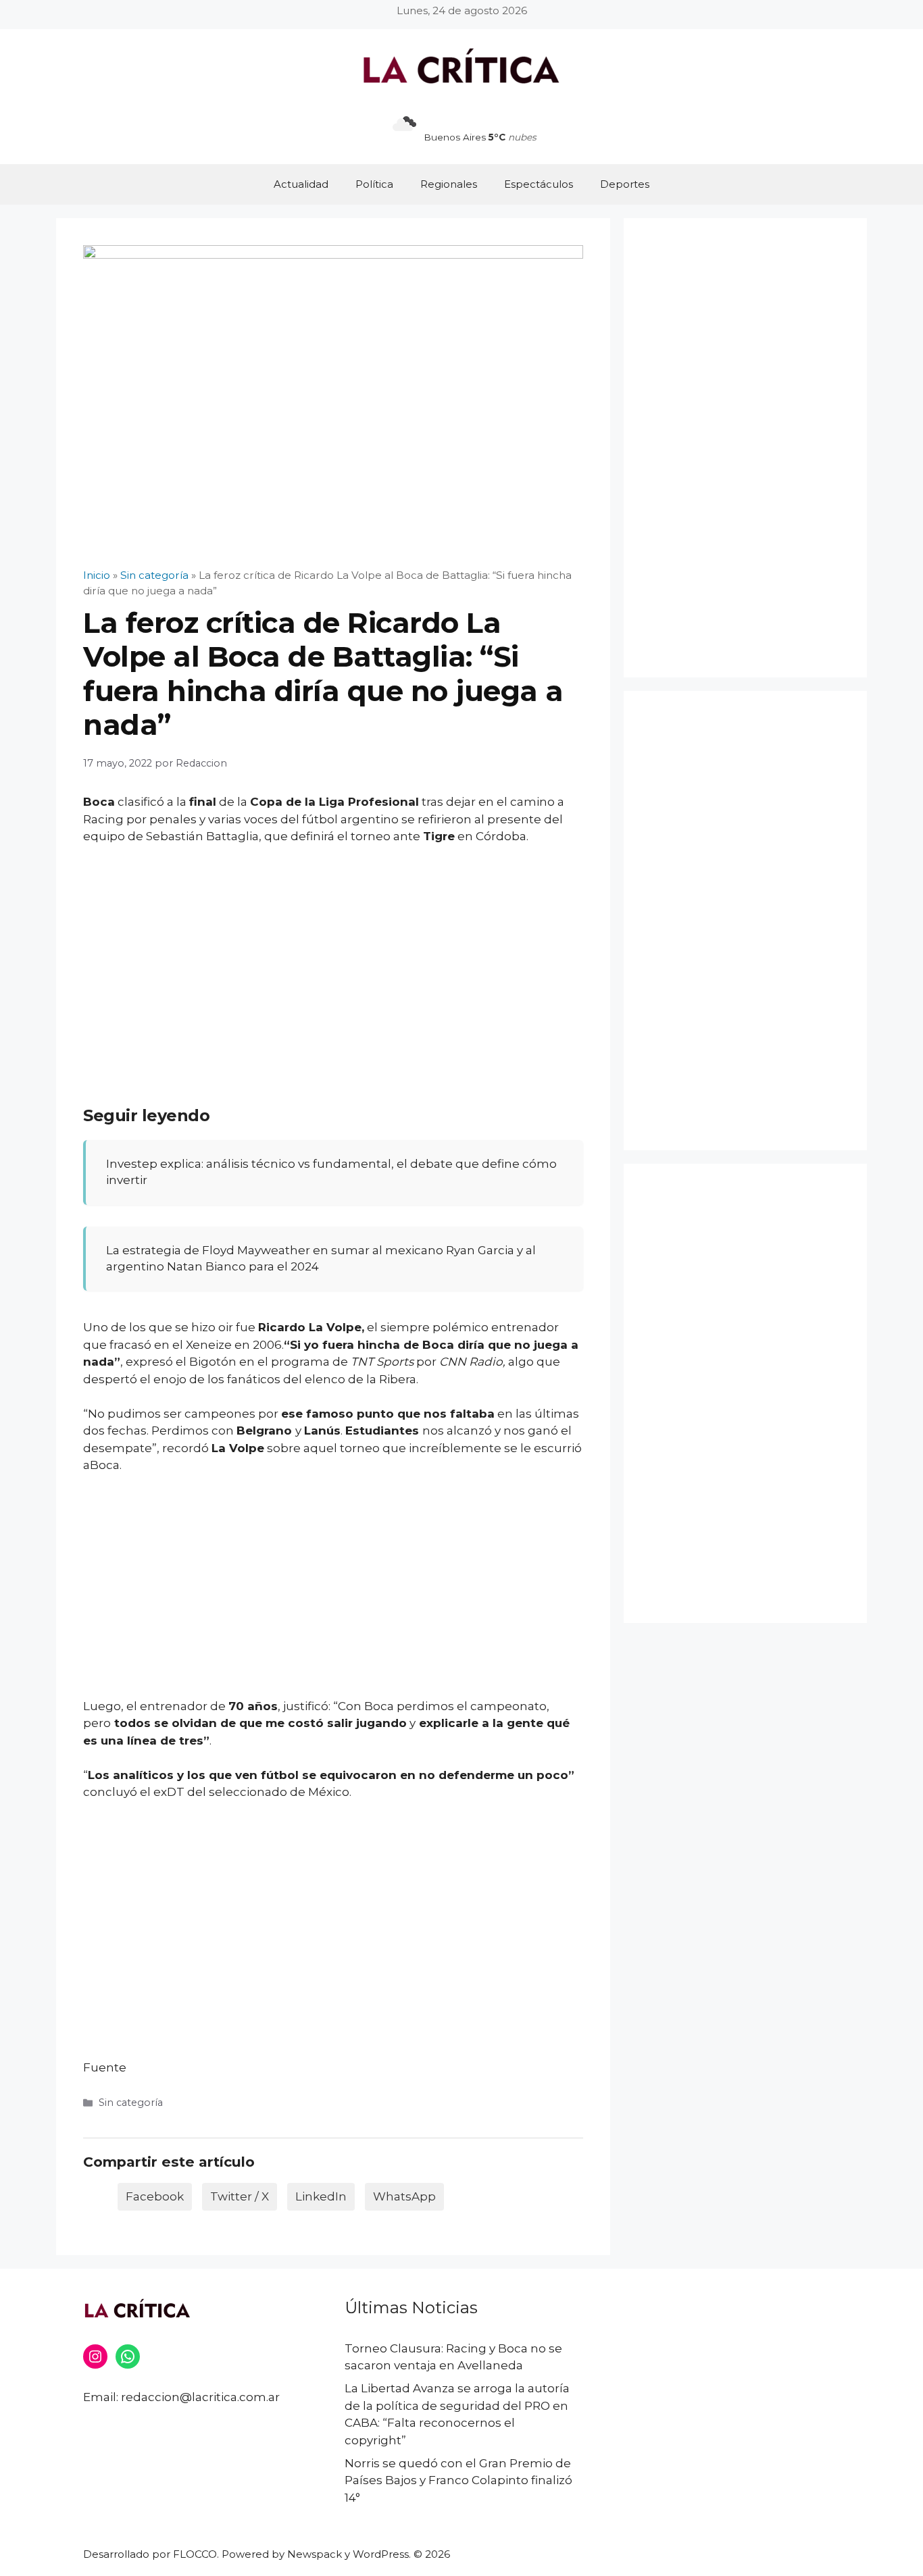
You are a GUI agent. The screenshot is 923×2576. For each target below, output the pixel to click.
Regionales (449, 184)
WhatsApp (404, 2196)
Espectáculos (539, 184)
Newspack (315, 2554)
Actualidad (301, 184)
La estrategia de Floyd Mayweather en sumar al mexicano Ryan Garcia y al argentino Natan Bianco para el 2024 (321, 1258)
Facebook (155, 2196)
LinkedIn (321, 2196)
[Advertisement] (333, 957)
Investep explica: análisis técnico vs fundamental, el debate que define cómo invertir (331, 1172)
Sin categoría (131, 2103)
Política (374, 184)
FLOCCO (195, 2554)
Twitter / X (240, 2196)
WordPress (381, 2554)
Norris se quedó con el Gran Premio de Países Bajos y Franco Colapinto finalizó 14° (458, 2480)
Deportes (625, 184)
